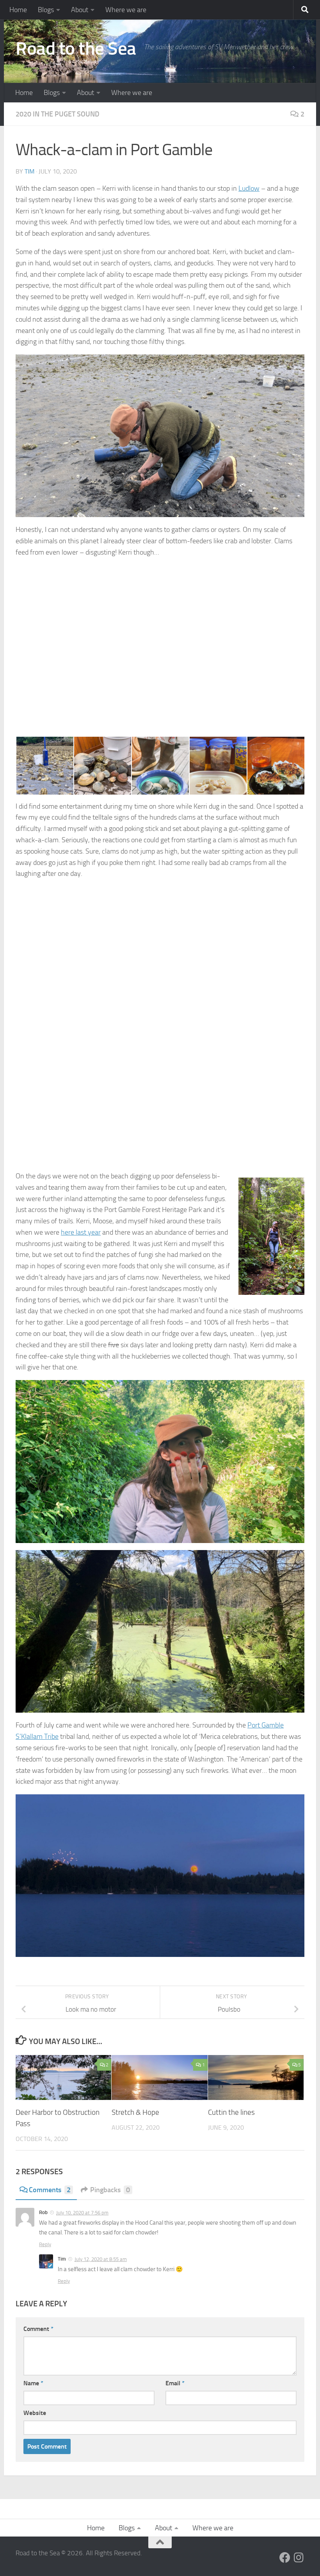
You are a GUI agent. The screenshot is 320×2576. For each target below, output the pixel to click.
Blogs (46, 10)
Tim (29, 171)
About (80, 10)
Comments (50, 2190)
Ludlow (249, 188)
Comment (38, 2329)
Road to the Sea (76, 48)
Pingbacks (110, 2190)
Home (18, 10)
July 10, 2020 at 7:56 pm (82, 2213)
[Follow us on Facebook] (285, 2558)
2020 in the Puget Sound (58, 114)
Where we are (126, 10)
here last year (81, 1232)
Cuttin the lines (231, 2112)
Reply (45, 2244)
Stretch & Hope (135, 2112)
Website (35, 2413)
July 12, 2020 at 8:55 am (101, 2259)
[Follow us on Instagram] (299, 2558)
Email (175, 2383)
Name (33, 2383)
